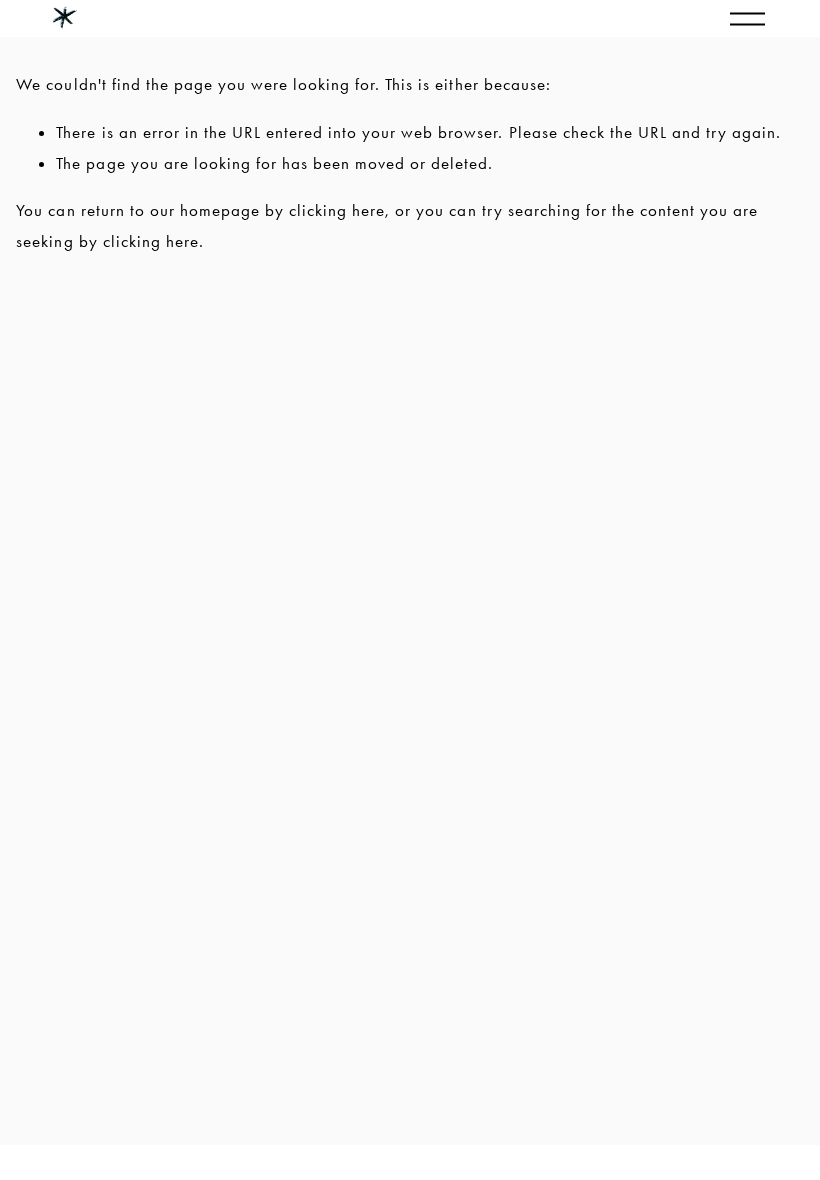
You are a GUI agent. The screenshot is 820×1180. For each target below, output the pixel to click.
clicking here (337, 210)
